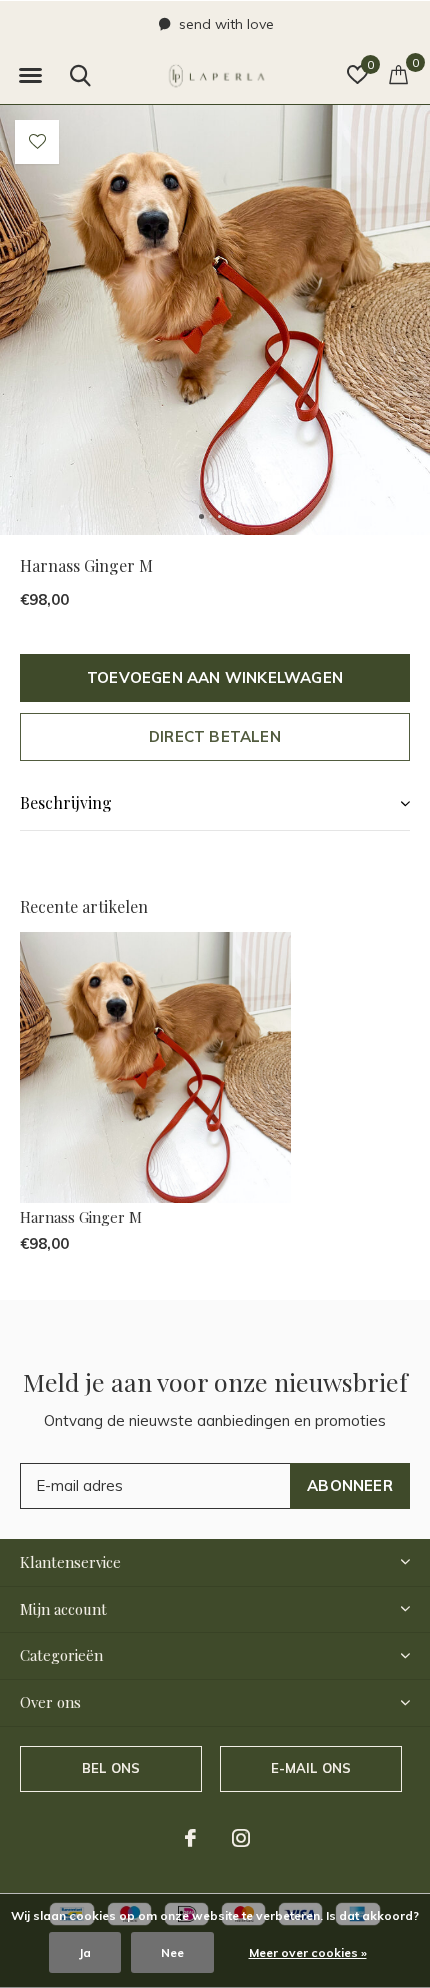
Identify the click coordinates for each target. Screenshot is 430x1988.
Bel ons (111, 1768)
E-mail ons (311, 1768)
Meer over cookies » (308, 1952)
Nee (172, 1952)
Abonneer (350, 1485)
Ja (85, 1952)
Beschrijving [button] (66, 802)
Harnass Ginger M (81, 1217)
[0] (398, 74)
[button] (30, 76)
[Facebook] (190, 1838)
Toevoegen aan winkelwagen (215, 677)
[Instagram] (241, 1838)
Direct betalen (215, 736)
